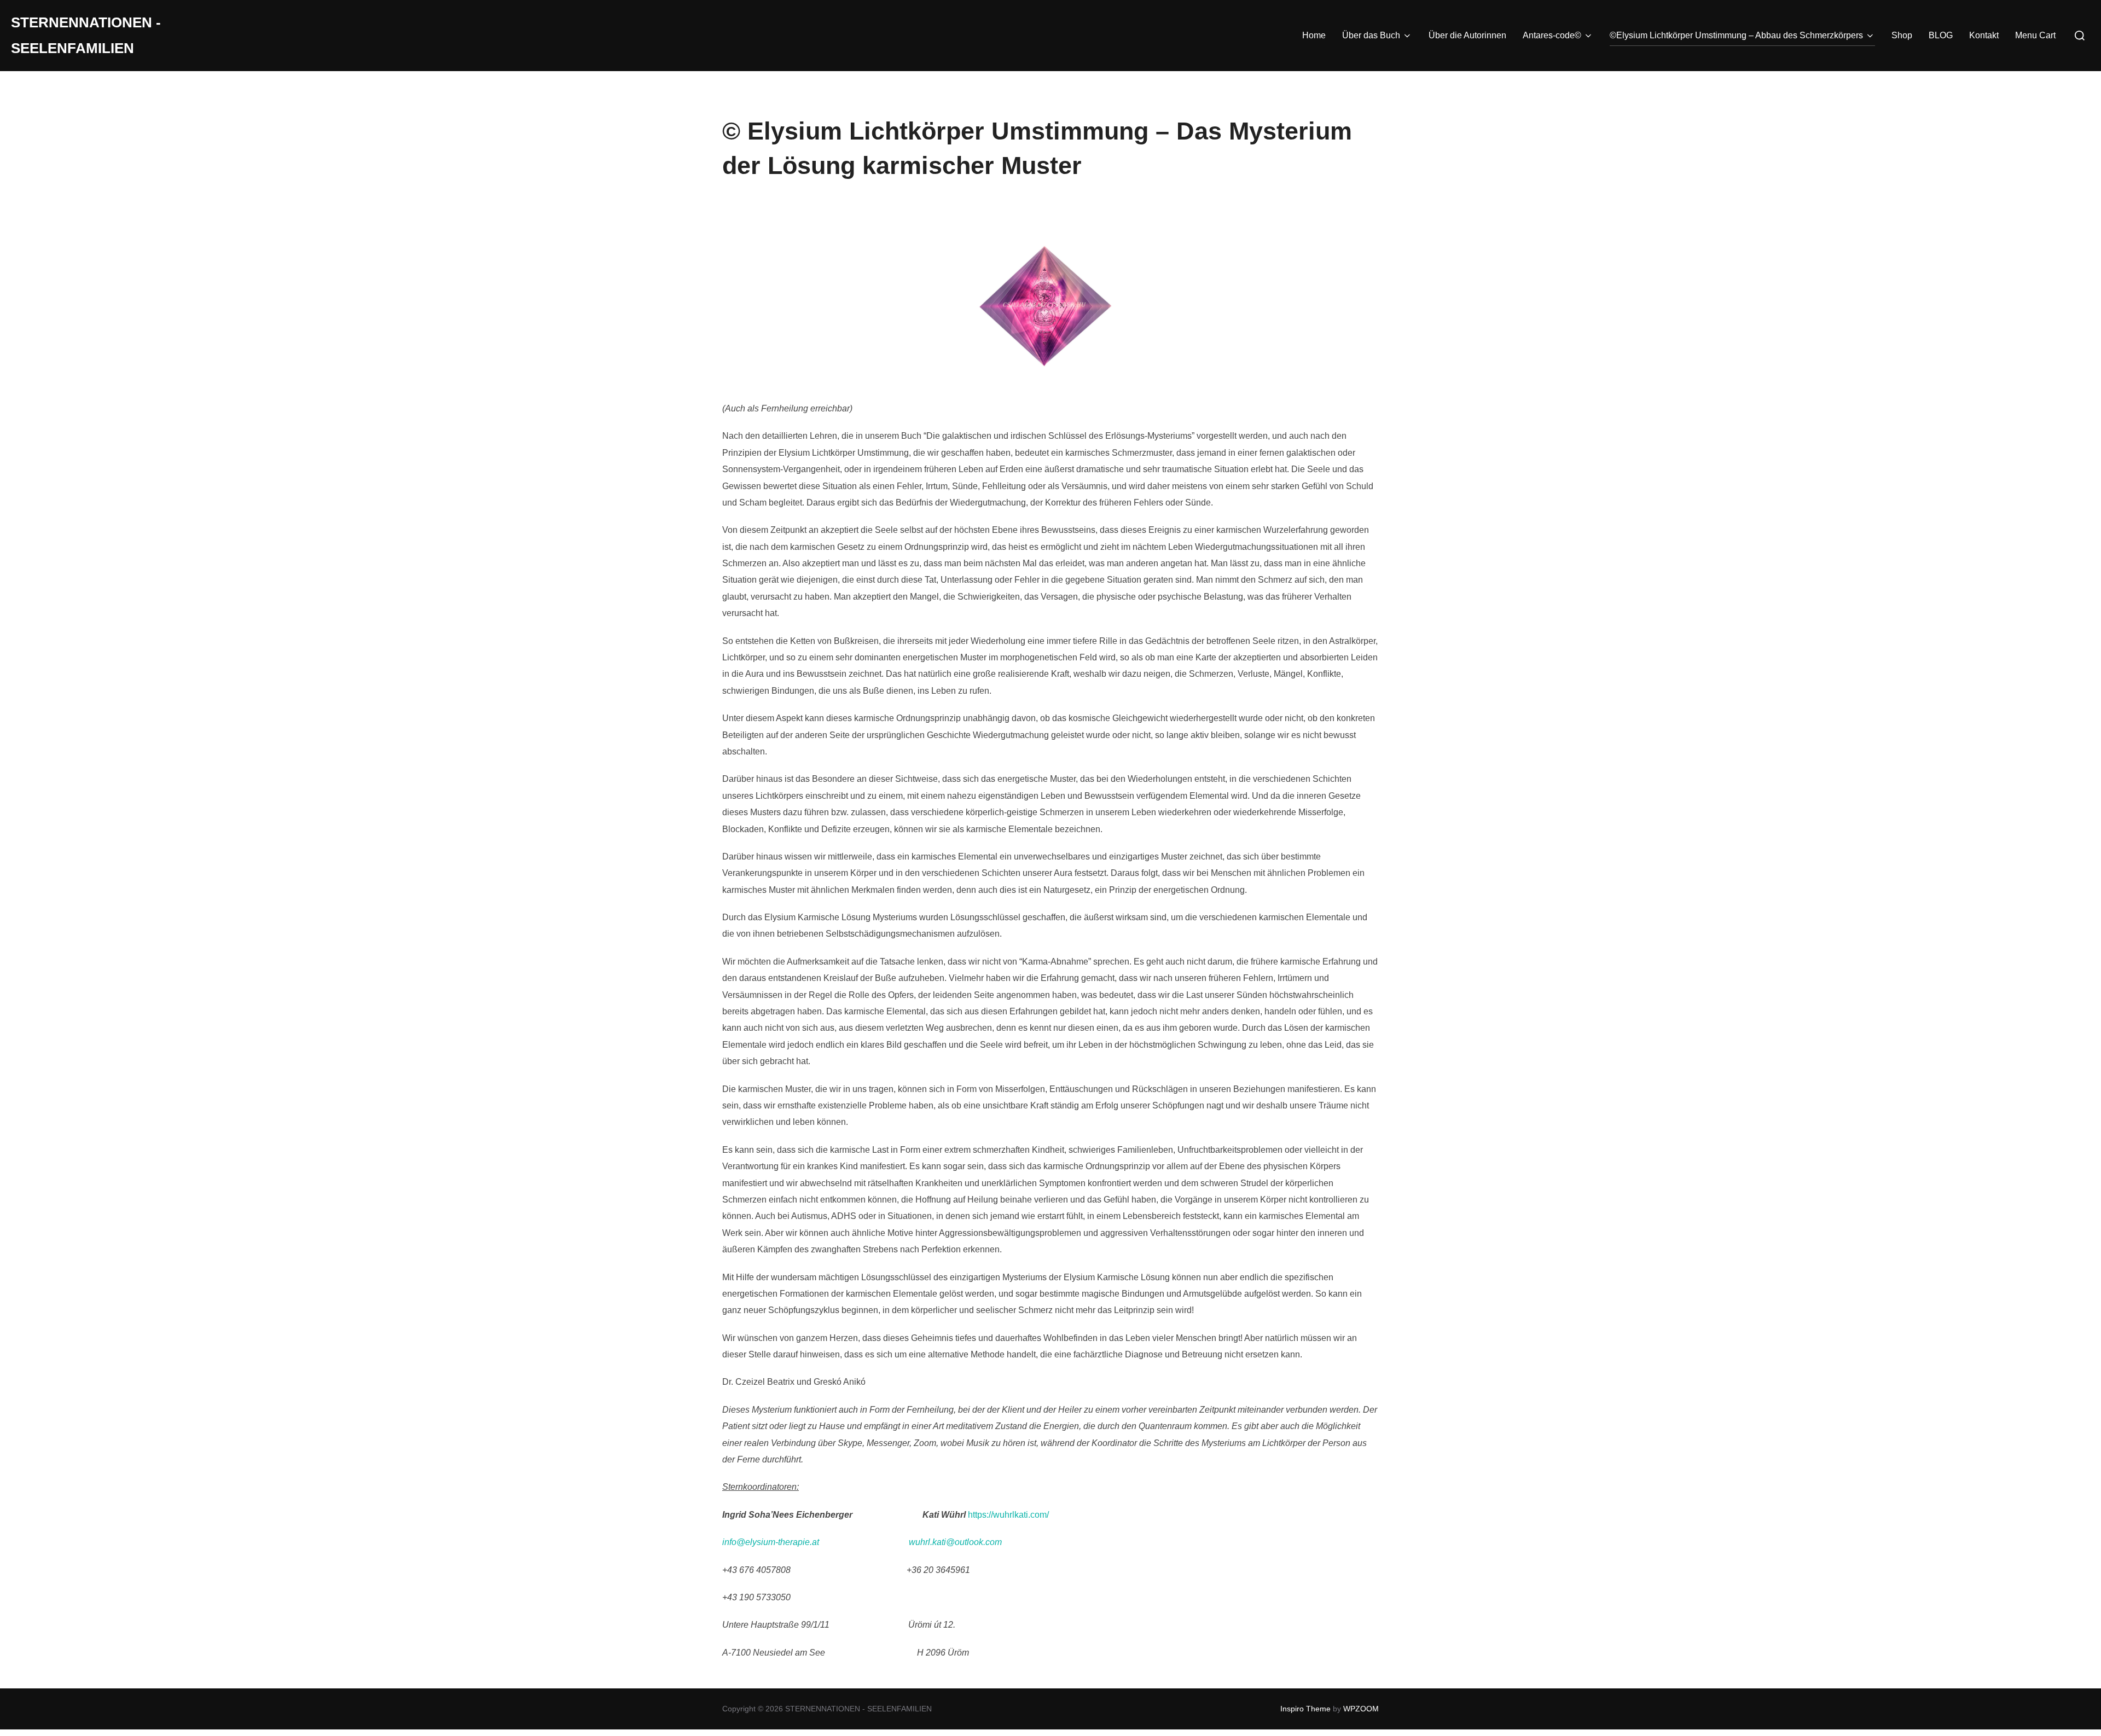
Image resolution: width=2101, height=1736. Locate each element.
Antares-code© (1552, 35)
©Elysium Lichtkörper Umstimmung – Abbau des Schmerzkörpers (1736, 35)
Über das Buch (1371, 35)
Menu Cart (2035, 35)
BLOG (1941, 35)
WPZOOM (1361, 1709)
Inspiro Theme (1305, 1709)
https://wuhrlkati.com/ (1008, 1515)
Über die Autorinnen (1467, 35)
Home (1314, 35)
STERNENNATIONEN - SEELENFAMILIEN (86, 35)
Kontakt (1984, 35)
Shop (1902, 35)
